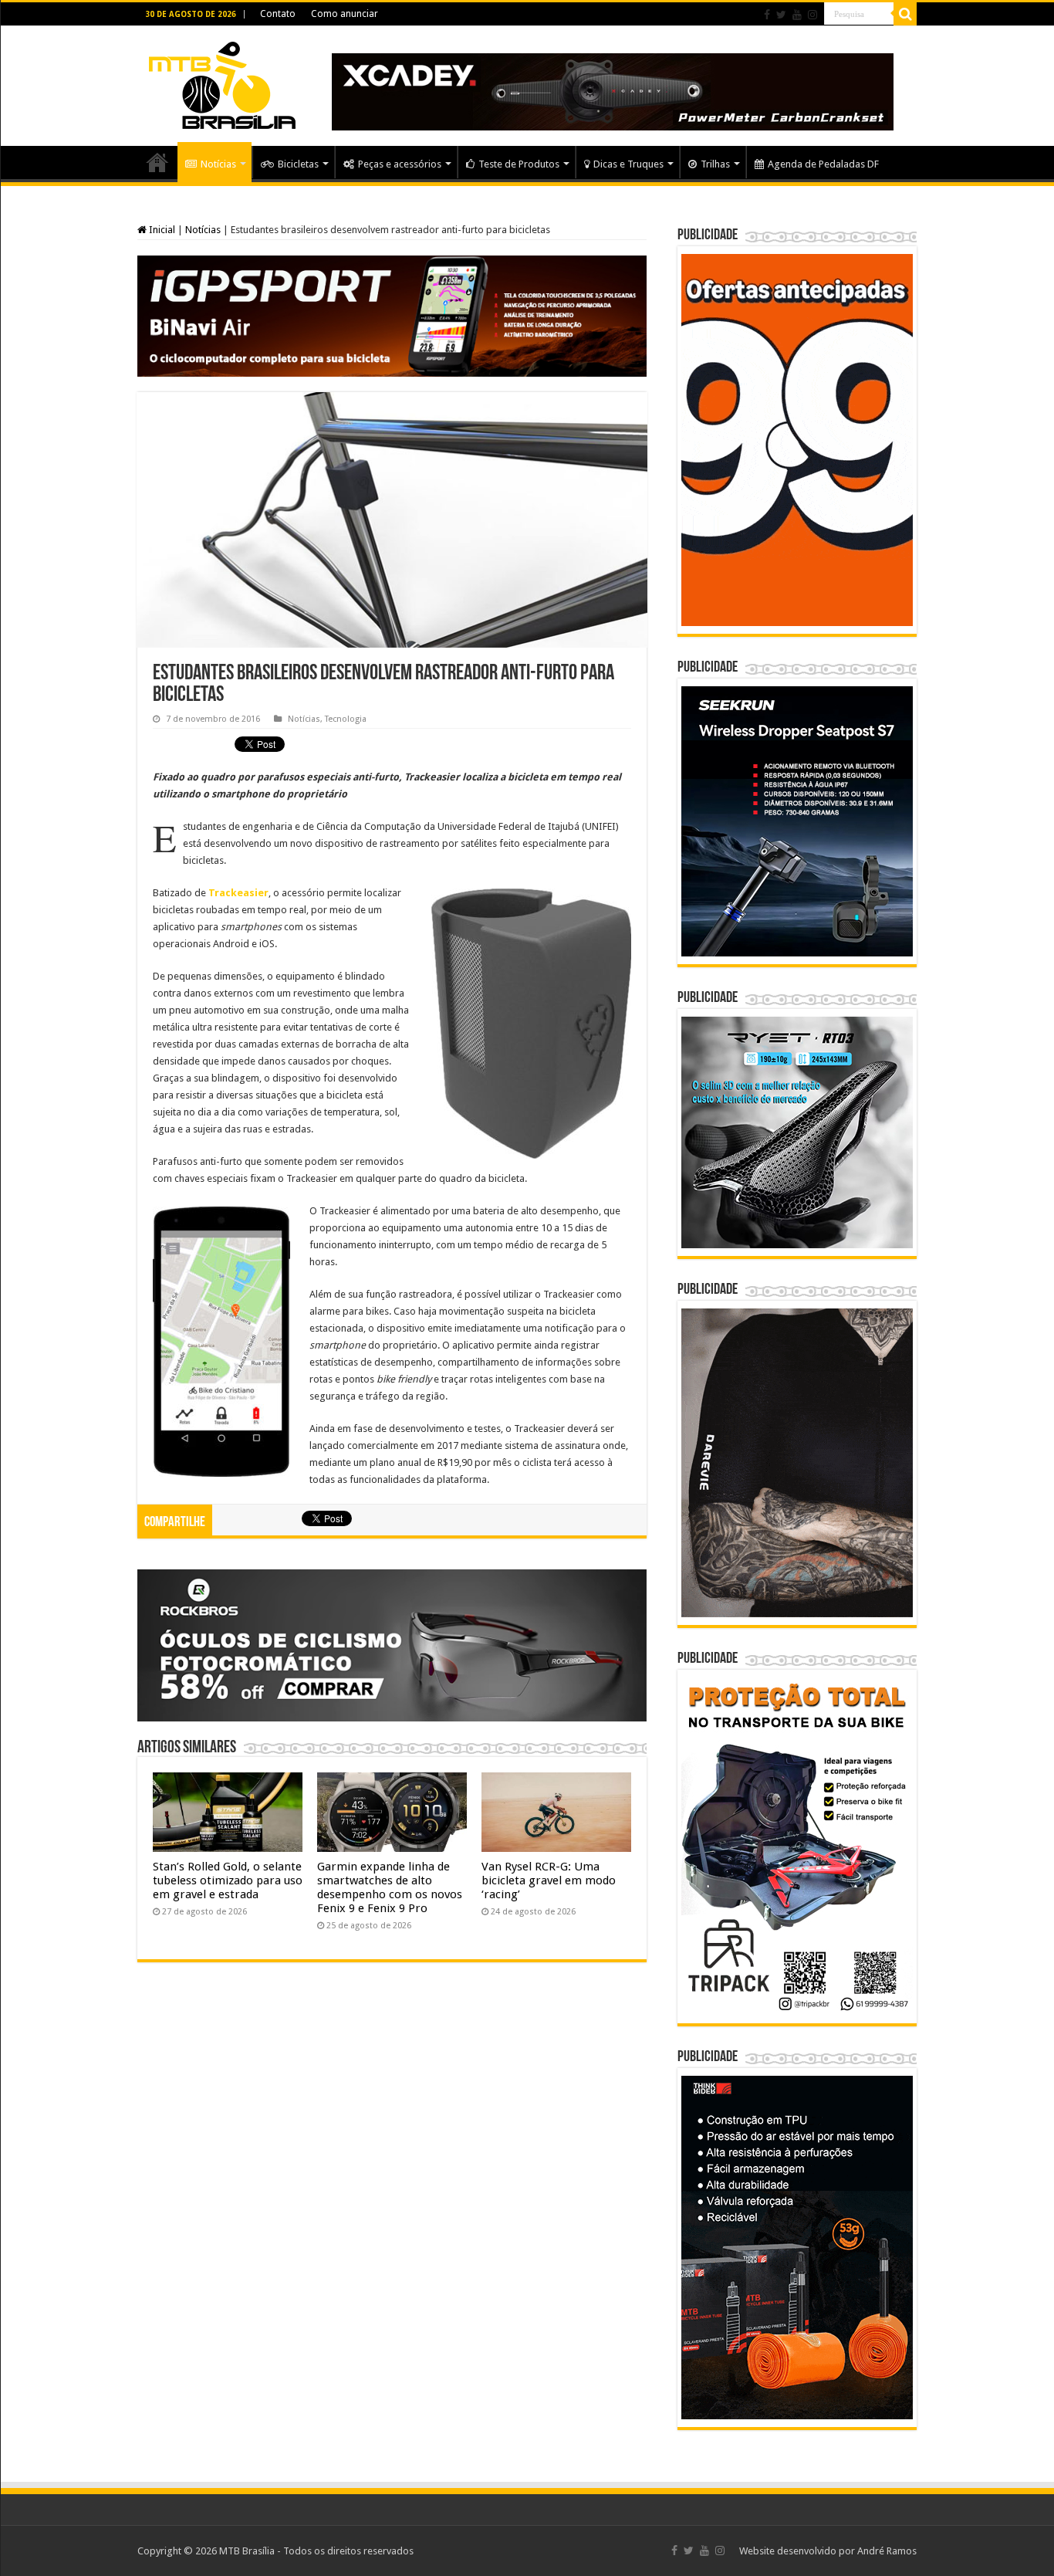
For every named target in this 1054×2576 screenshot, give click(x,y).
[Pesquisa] (905, 14)
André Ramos (887, 2551)
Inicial (161, 230)
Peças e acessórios (400, 164)
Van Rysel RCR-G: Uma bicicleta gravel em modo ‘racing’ (549, 1880)
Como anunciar (345, 14)
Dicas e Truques (628, 164)
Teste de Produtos (519, 164)
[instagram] (812, 15)
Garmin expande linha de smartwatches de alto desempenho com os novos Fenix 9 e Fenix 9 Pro (390, 1887)
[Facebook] (767, 15)
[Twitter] (781, 15)
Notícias (218, 164)
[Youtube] (797, 15)
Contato (278, 14)
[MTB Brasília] (222, 83)
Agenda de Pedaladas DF (823, 164)
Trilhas (715, 164)
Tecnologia (346, 719)
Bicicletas (298, 164)
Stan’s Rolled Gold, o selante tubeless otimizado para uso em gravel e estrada (228, 1880)
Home (157, 162)
